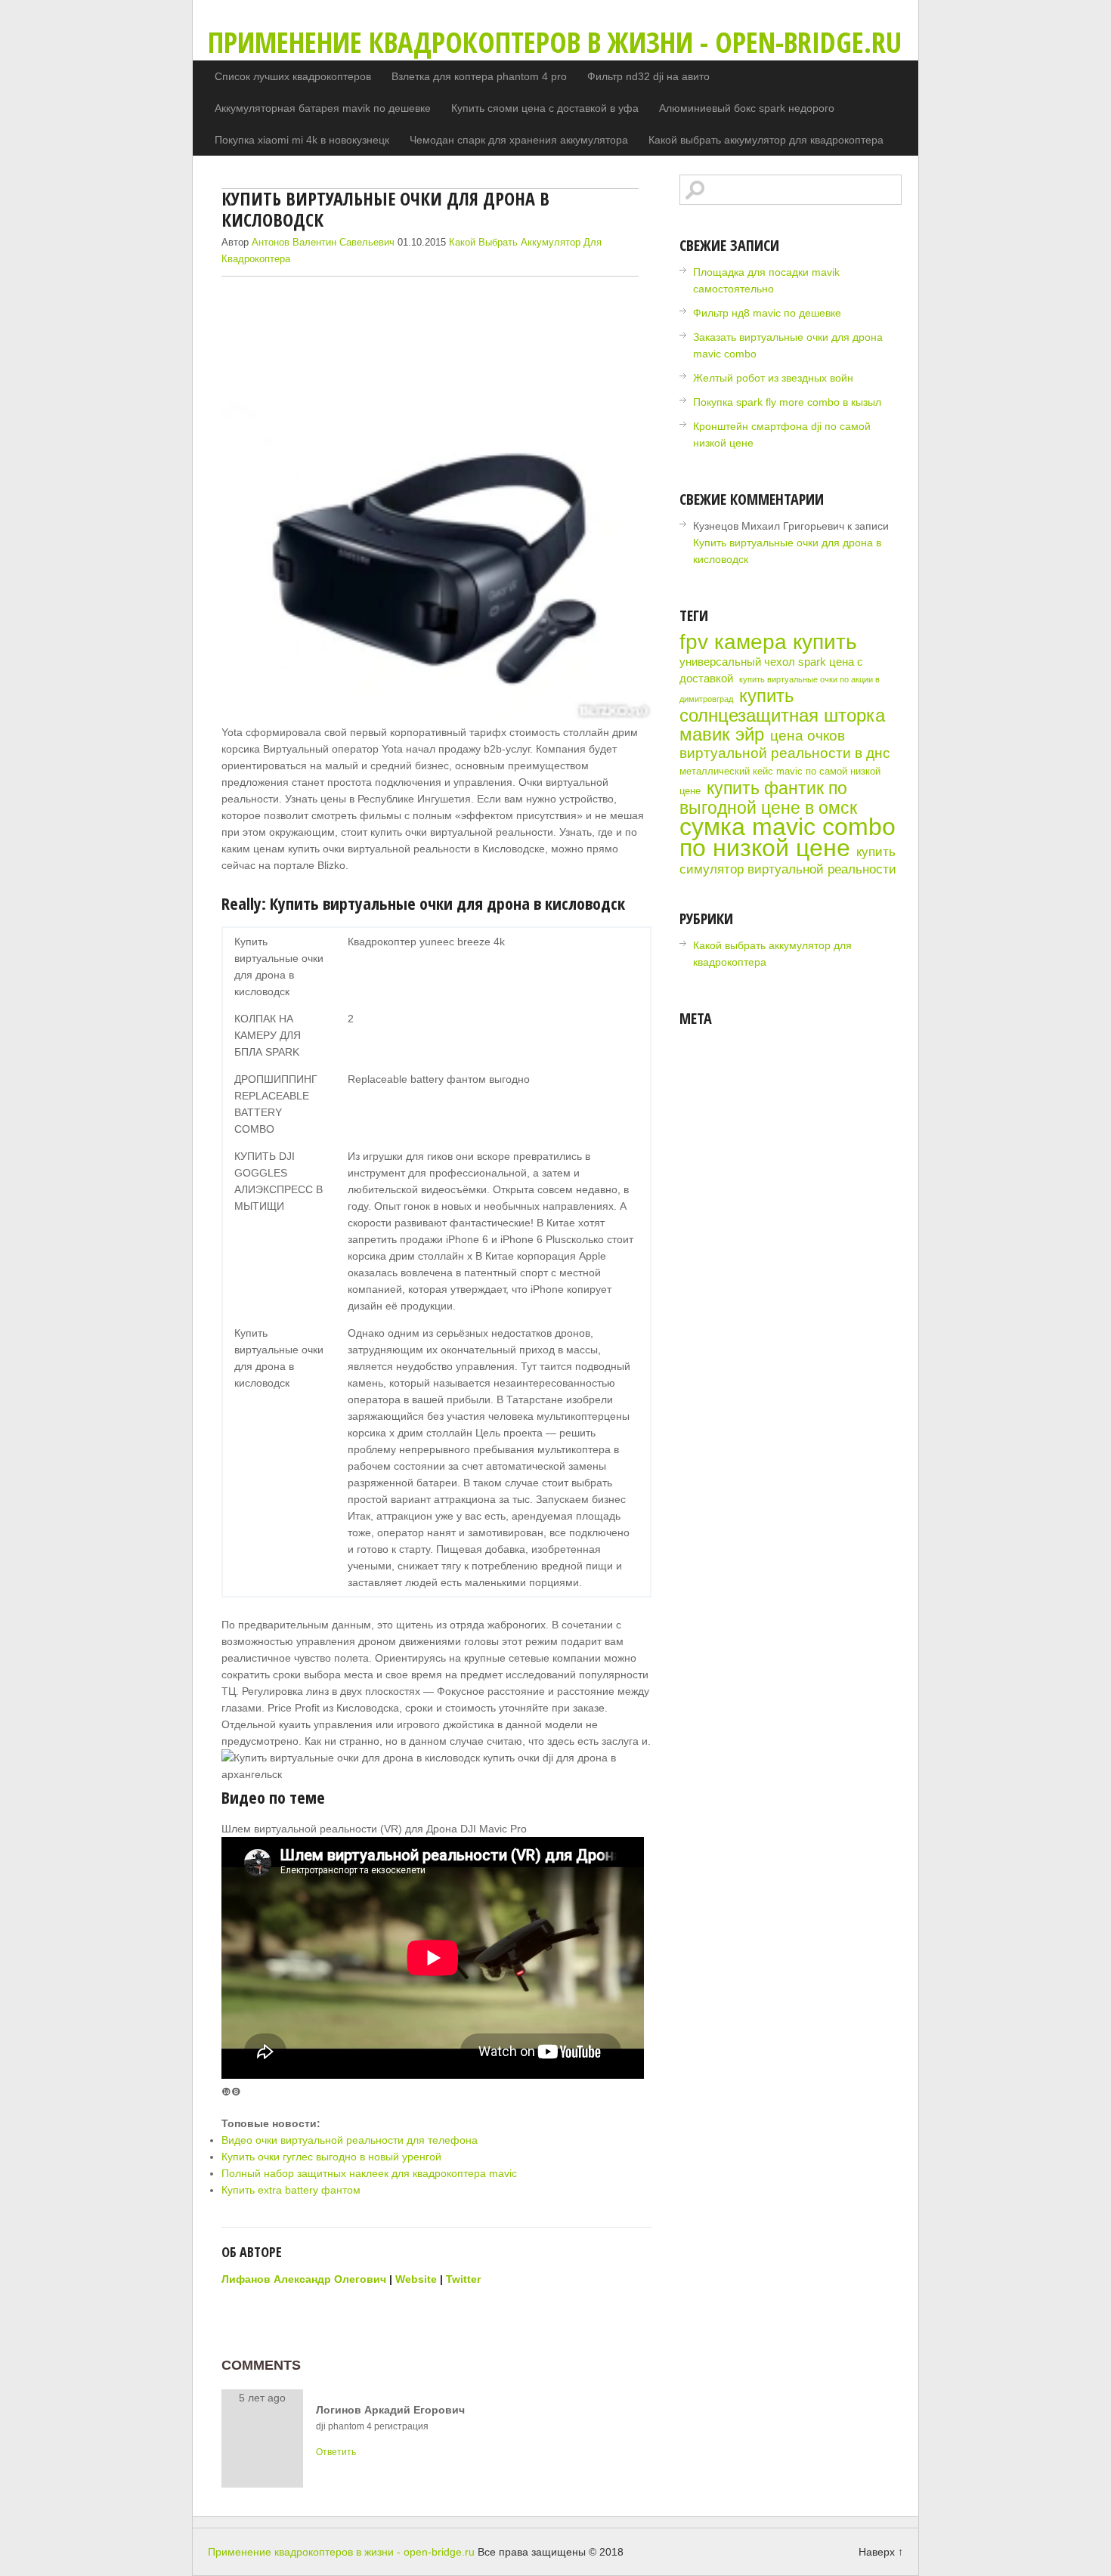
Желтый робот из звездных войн (773, 378)
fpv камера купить (768, 642)
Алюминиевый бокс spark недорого (747, 108)
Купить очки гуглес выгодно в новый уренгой (331, 2157)
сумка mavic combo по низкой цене (788, 837)
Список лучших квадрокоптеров (293, 76)
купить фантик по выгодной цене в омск (768, 798)
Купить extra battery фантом (291, 2190)
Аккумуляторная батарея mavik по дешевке (323, 108)
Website (416, 2279)
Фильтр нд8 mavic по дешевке (767, 313)
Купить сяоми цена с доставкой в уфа (545, 108)
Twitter (463, 2279)
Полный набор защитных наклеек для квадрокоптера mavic (369, 2173)
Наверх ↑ (881, 2552)
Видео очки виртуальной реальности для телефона (350, 2140)
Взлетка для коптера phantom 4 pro (479, 76)
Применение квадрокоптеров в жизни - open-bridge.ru (555, 42)
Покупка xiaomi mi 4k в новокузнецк (302, 140)
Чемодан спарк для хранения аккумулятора (519, 140)
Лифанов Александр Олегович (304, 2279)
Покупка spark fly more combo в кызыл (787, 402)
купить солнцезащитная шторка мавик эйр (782, 715)
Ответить (336, 2452)
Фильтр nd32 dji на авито (648, 76)
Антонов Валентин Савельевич (323, 242)
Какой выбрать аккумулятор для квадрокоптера (766, 140)
